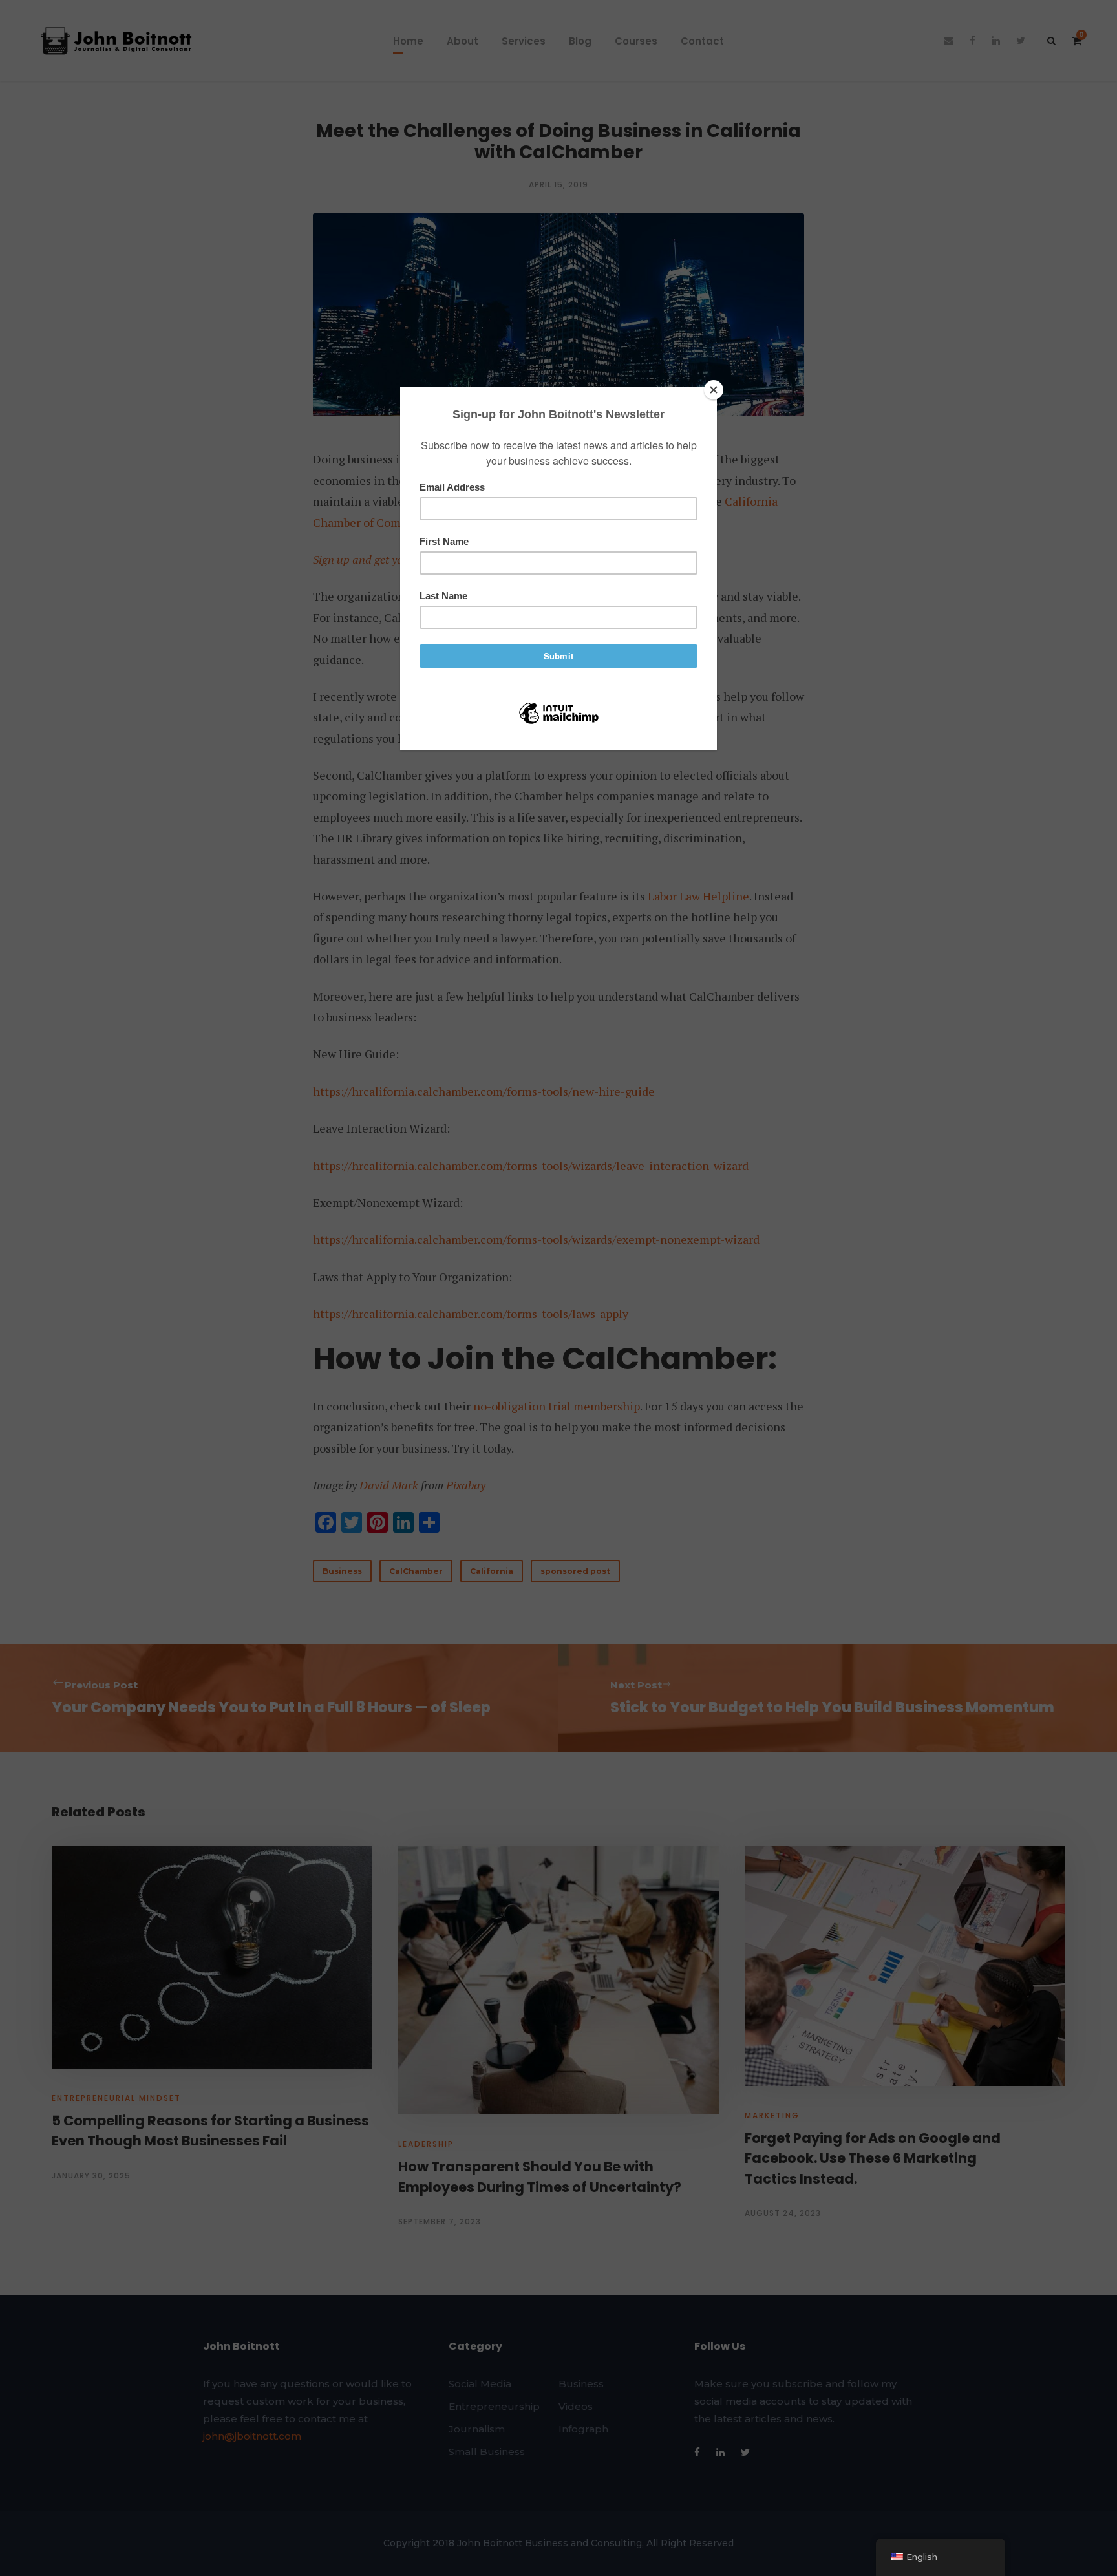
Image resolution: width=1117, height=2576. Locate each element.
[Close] (714, 390)
